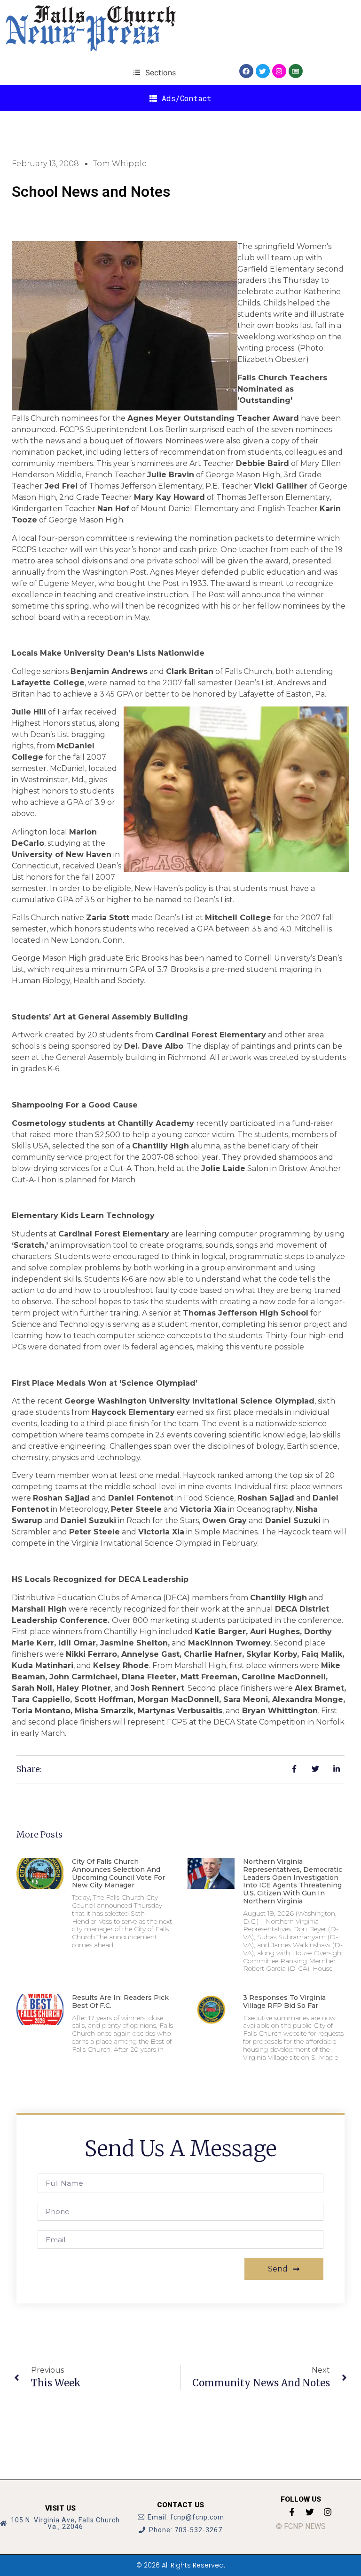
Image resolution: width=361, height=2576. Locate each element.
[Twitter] (263, 71)
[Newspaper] (296, 71)
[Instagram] (279, 71)
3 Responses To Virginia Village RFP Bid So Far (284, 2002)
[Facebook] (246, 71)
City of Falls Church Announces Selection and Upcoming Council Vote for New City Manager (118, 1873)
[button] (154, 72)
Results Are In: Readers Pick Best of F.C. (120, 2002)
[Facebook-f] (292, 2512)
